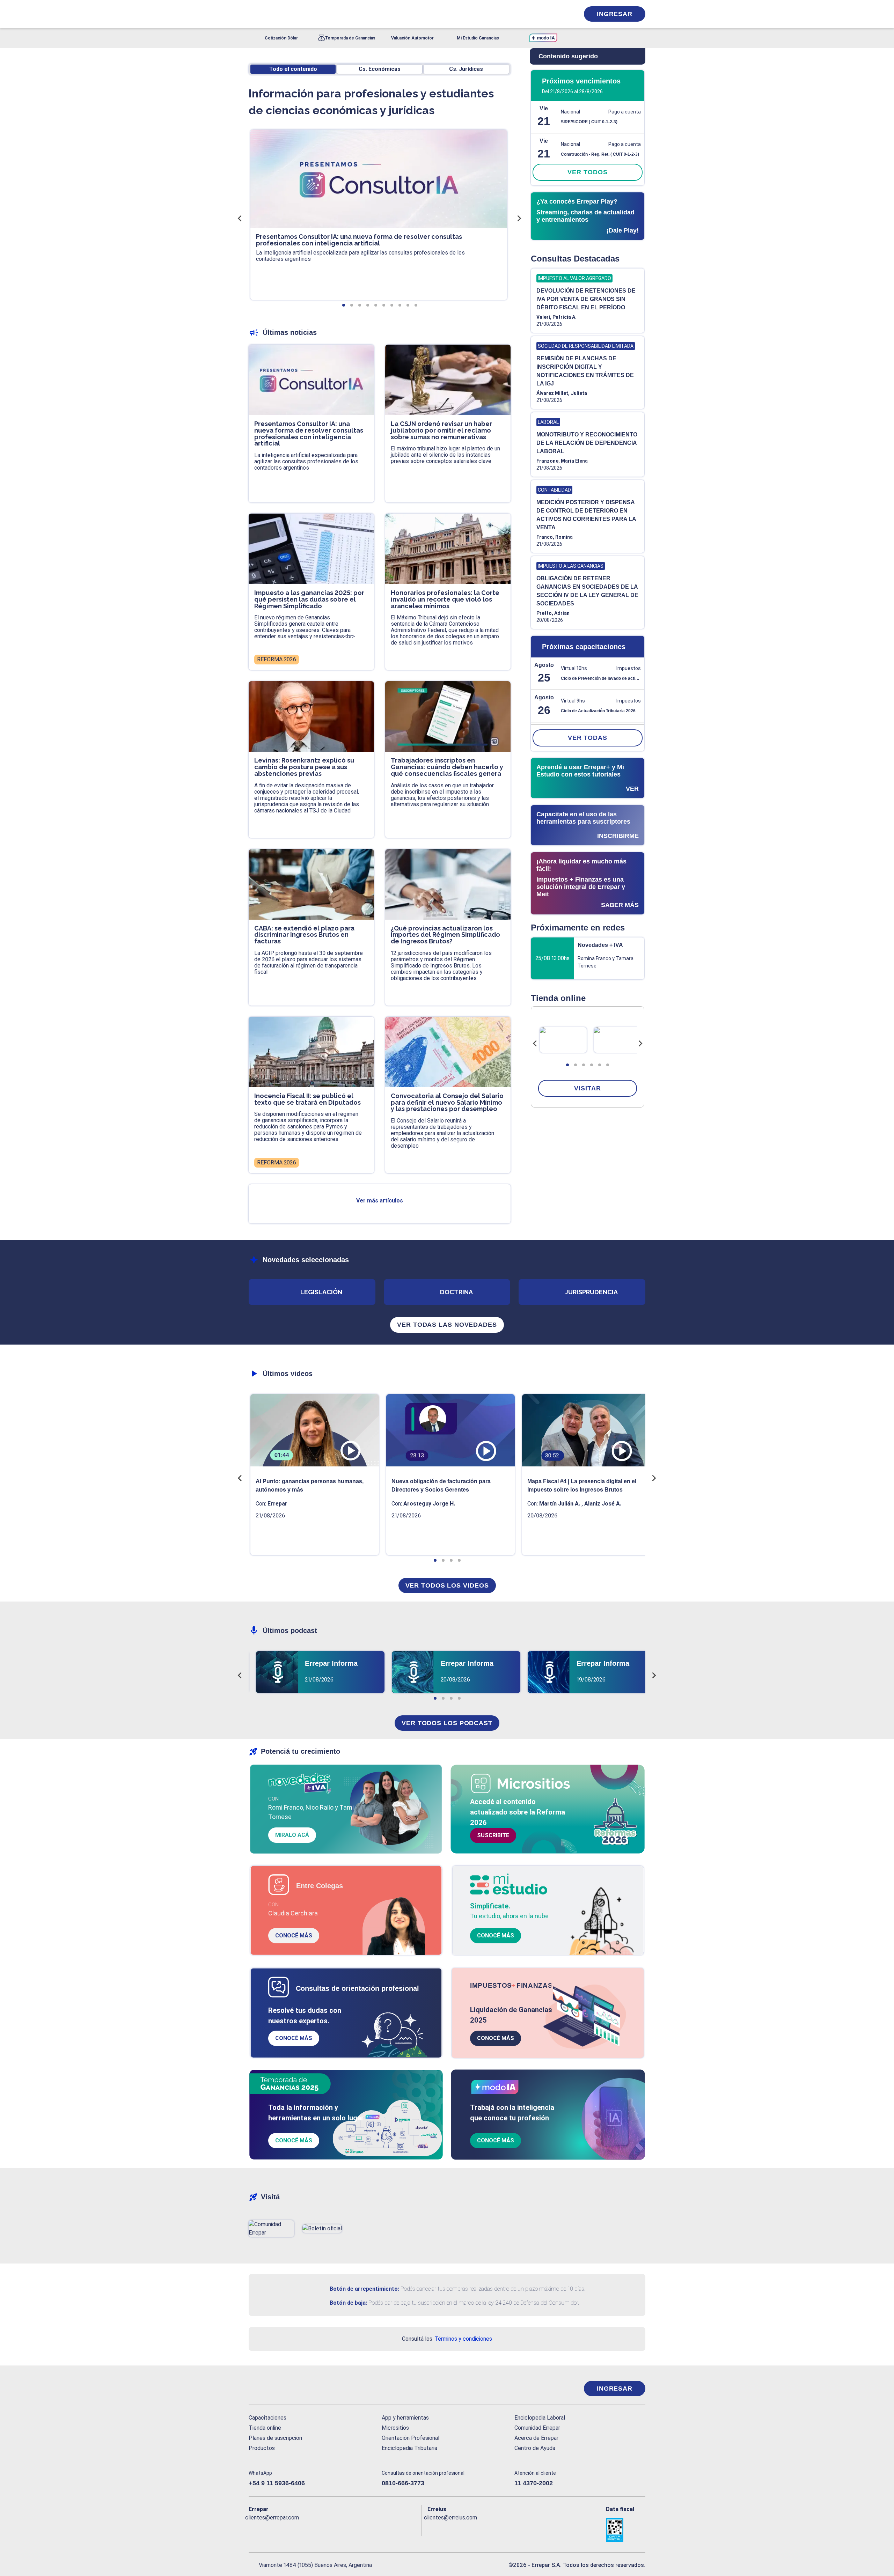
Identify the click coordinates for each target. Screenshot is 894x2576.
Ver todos (587, 172)
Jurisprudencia (591, 1292)
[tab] (567, 1065)
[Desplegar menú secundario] (552, 14)
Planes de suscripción (275, 2438)
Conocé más (294, 1935)
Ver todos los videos (447, 1585)
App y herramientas (405, 2418)
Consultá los (447, 2339)
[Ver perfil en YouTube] (300, 2529)
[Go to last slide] (535, 1044)
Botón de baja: (348, 2303)
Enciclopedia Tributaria (409, 2448)
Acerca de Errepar (536, 2438)
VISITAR (587, 1088)
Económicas (380, 69)
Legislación (321, 1292)
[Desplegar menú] (253, 14)
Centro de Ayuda (535, 2448)
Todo (293, 69)
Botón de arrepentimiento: (364, 2289)
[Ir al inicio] (277, 2389)
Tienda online (265, 2428)
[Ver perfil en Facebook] (254, 2529)
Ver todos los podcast (447, 1723)
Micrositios (395, 2428)
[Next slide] (640, 1044)
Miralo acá (292, 1835)
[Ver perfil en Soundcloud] (330, 2529)
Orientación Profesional (411, 2438)
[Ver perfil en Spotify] (345, 2529)
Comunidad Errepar (537, 2428)
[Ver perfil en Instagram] (315, 2529)
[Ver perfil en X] (269, 2529)
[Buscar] (342, 14)
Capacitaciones (268, 2418)
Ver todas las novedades (447, 1325)
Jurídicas (466, 69)
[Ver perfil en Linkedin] (284, 2529)
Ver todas (588, 738)
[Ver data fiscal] (626, 2530)
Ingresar (615, 14)
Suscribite (493, 1835)
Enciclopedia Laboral (540, 2418)
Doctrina (456, 1292)
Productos (262, 2448)
